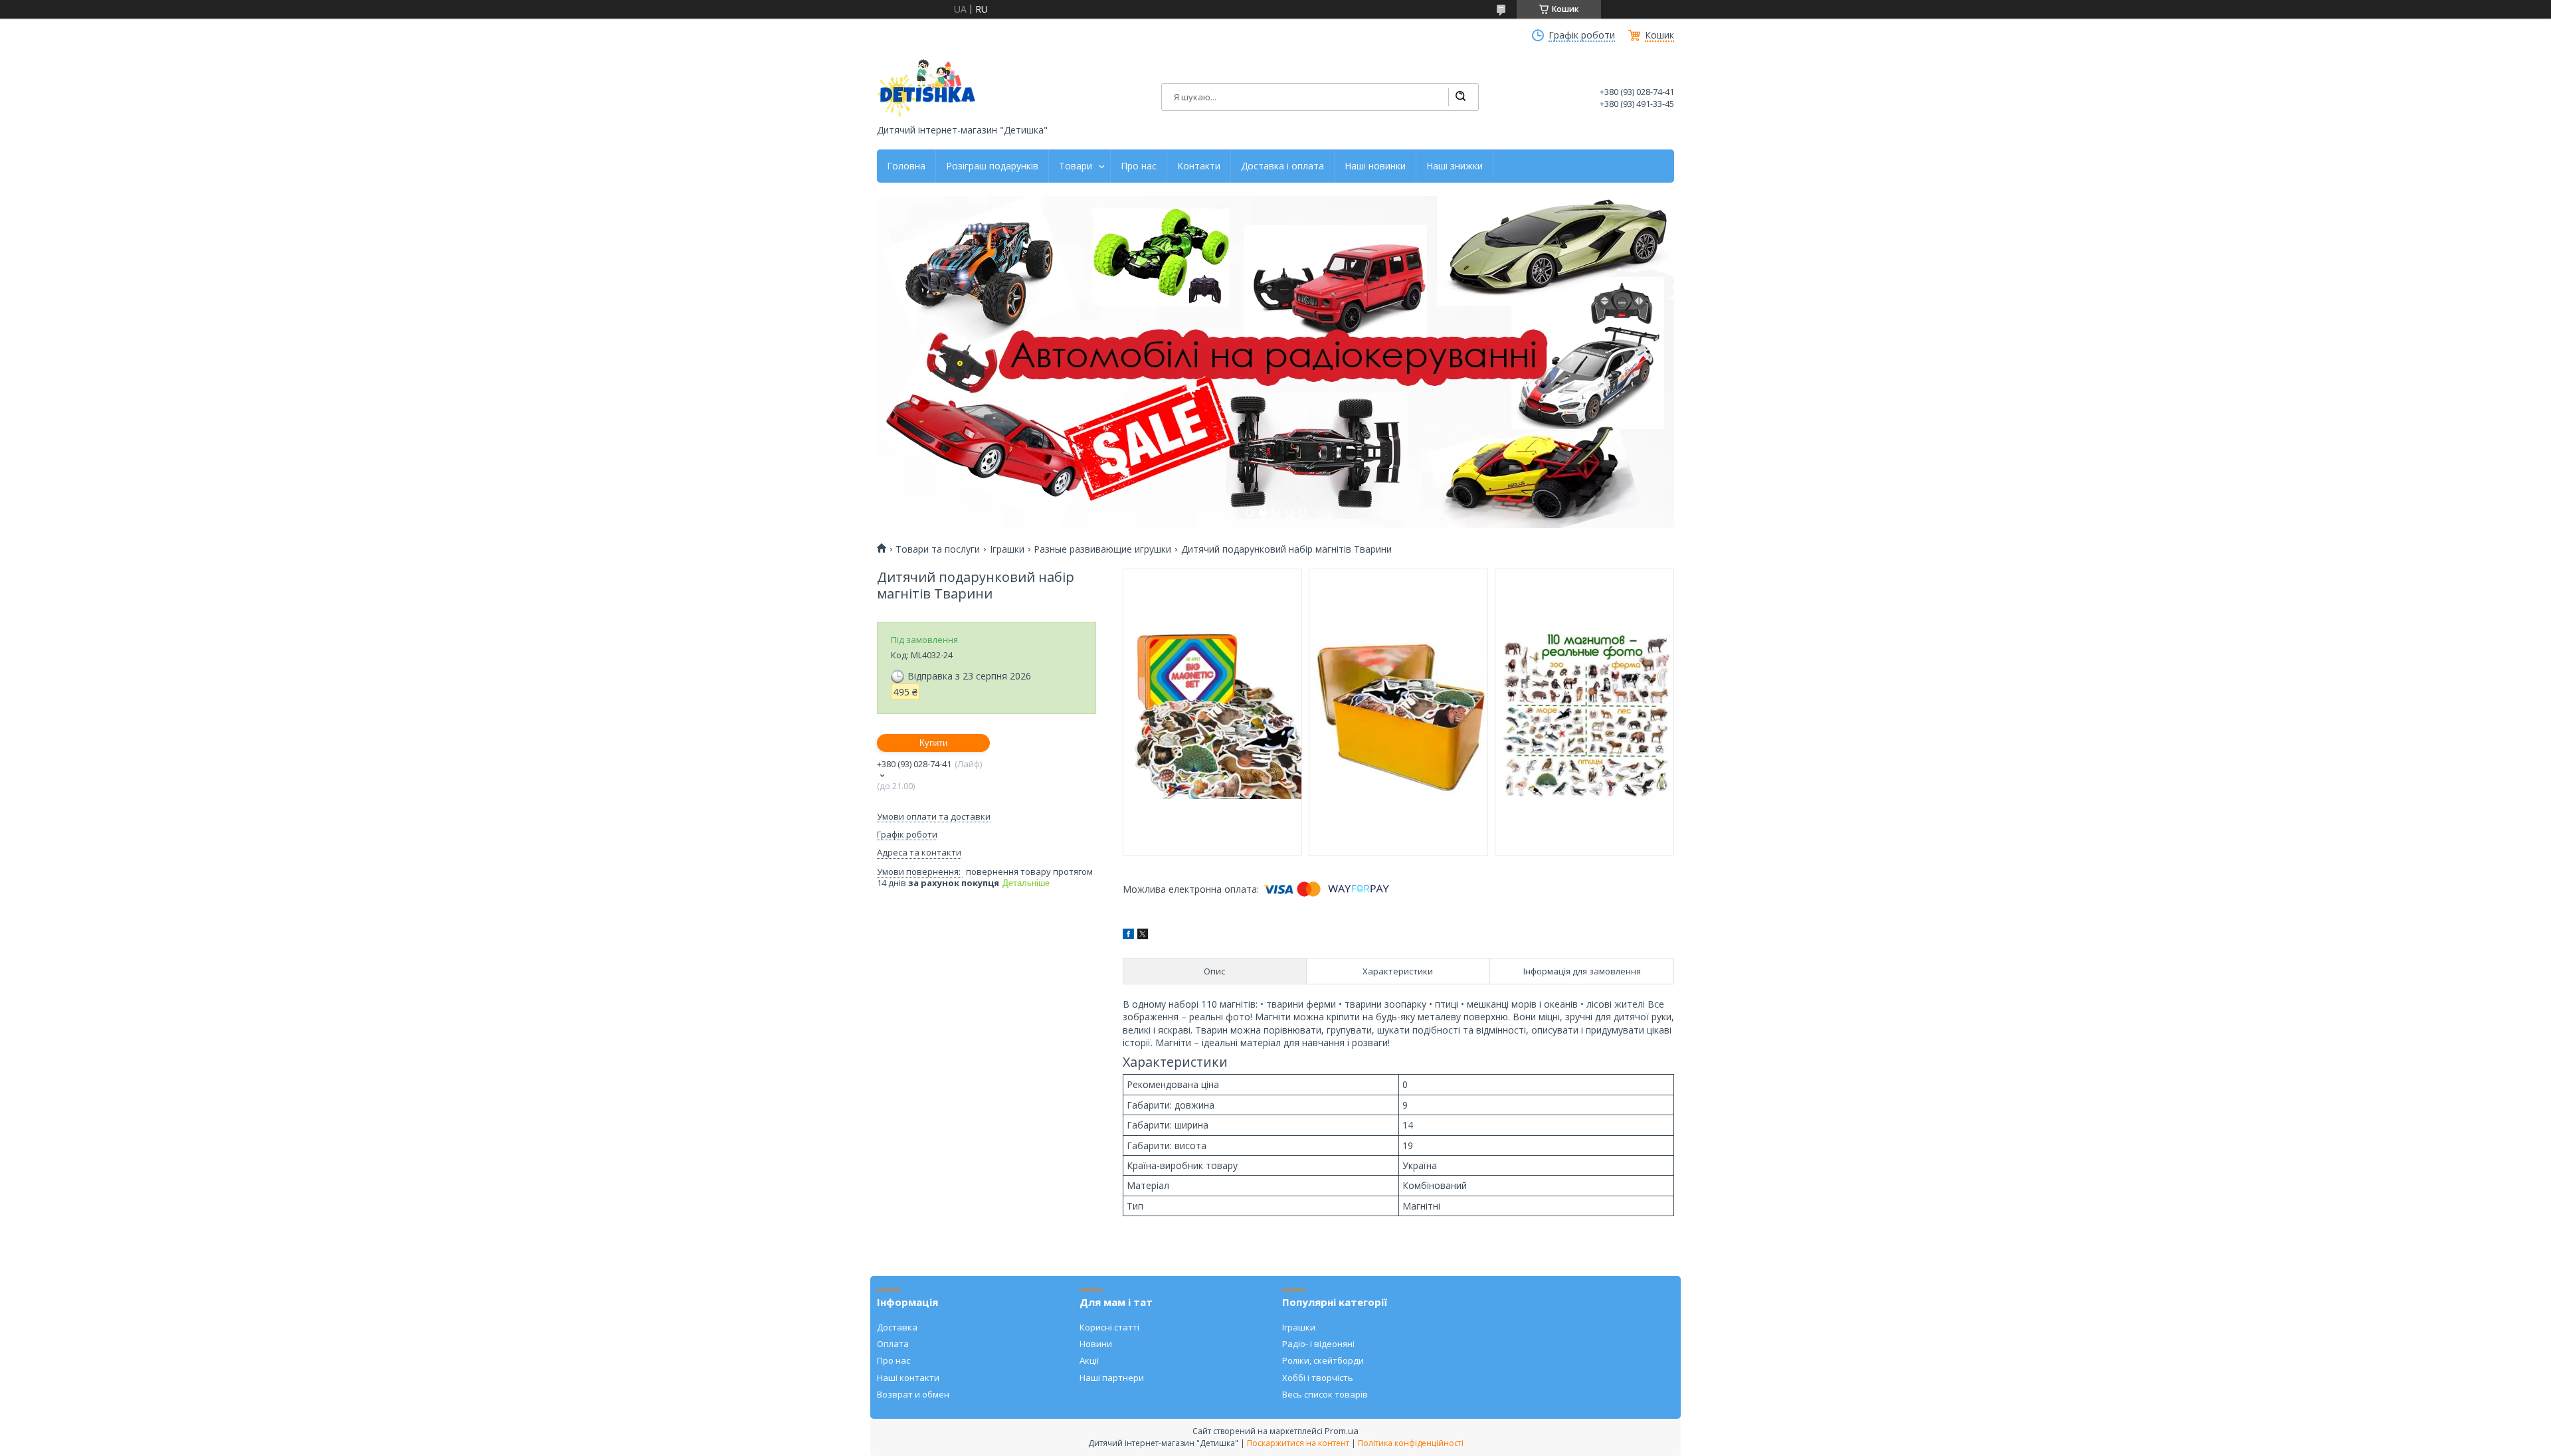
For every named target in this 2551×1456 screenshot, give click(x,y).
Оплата (893, 1344)
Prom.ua (1342, 1431)
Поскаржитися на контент (1298, 1443)
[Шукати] (1460, 97)
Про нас (1139, 166)
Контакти (1199, 166)
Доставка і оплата (1282, 166)
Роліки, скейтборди (1323, 1360)
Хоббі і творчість (1318, 1378)
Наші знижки (1455, 166)
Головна (906, 166)
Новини (1096, 1344)
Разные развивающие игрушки (1102, 549)
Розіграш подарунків (992, 166)
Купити (933, 743)
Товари (1076, 166)
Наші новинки (1375, 166)
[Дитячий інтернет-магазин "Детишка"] (927, 88)
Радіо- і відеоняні (1318, 1344)
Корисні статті (1109, 1327)
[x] (1143, 936)
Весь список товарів (1325, 1394)
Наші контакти (908, 1378)
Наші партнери (1112, 1378)
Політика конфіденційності (1411, 1443)
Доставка (897, 1327)
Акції (1089, 1360)
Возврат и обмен (913, 1394)
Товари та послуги (938, 549)
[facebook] (1128, 936)
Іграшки (1007, 549)
